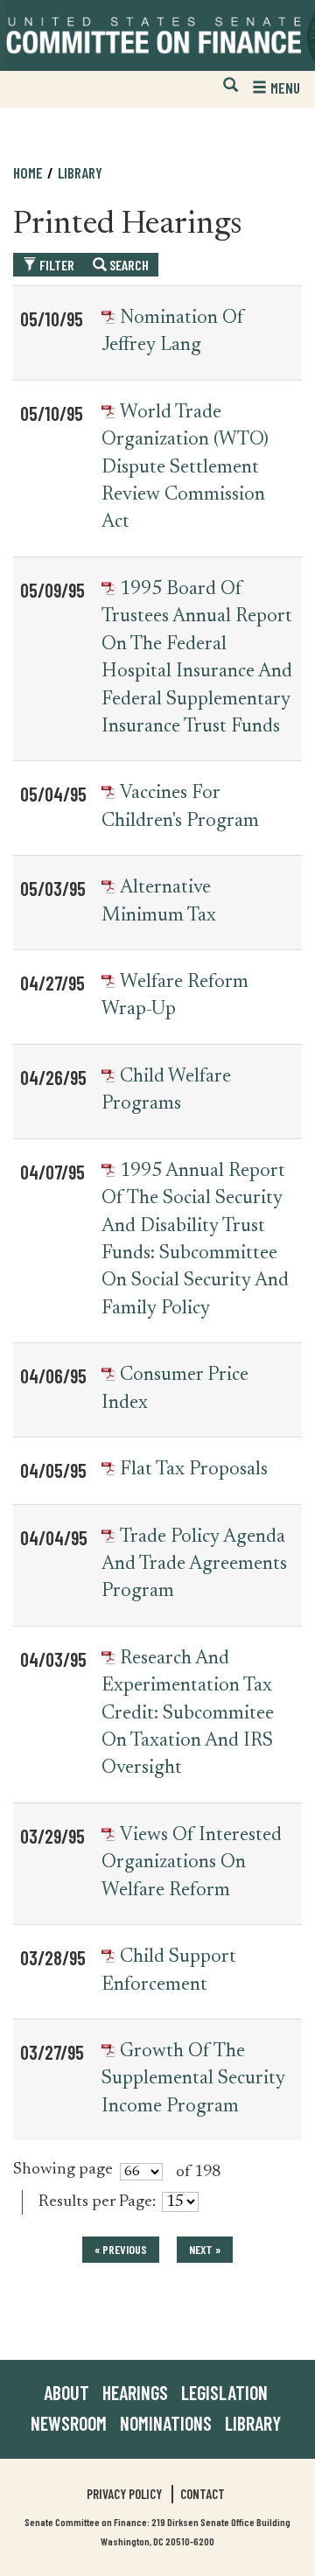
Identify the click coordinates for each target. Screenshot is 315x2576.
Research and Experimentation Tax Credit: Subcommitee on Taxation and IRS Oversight (188, 1714)
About (66, 2392)
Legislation (224, 2392)
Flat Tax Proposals (194, 1470)
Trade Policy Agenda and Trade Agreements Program (194, 1565)
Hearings (135, 2392)
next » (205, 2249)
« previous (121, 2249)
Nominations (166, 2423)
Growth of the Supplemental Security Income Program (193, 2079)
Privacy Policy (124, 2494)
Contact (203, 2494)
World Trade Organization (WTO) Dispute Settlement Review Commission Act (185, 468)
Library (80, 172)
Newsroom (69, 2423)
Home (28, 172)
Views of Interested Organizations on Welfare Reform (192, 1863)
